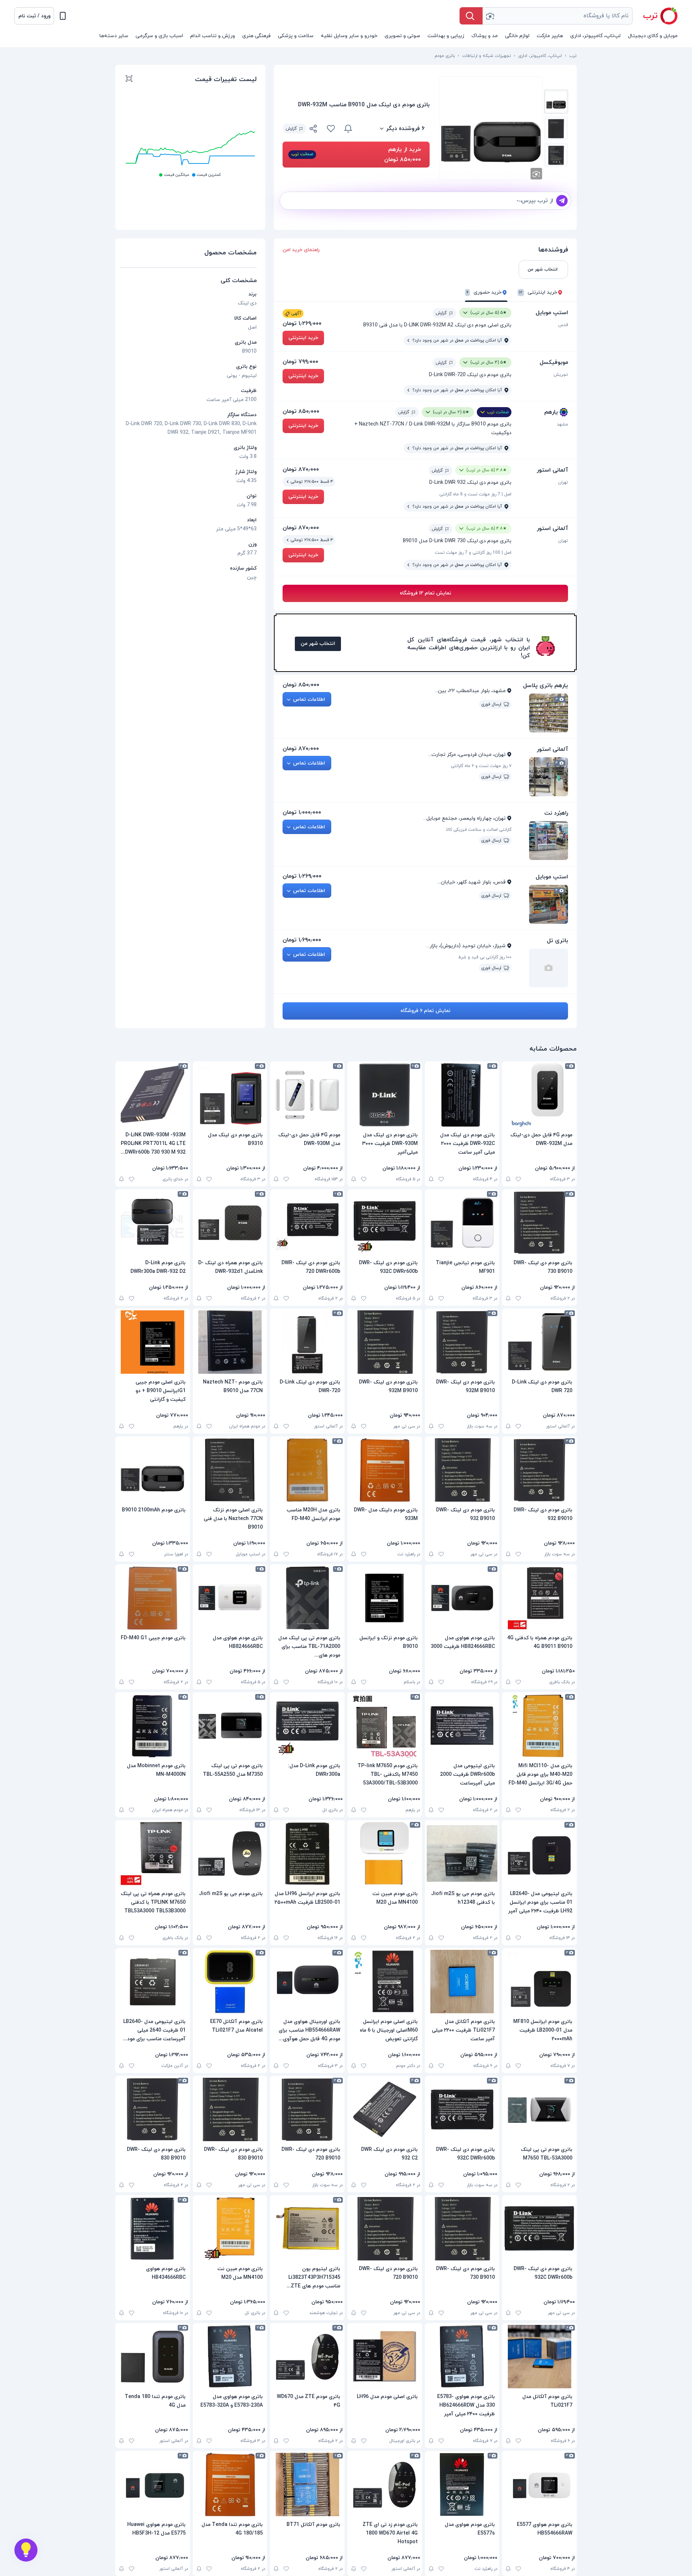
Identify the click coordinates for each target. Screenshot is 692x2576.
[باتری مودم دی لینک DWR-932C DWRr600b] (385, 1223)
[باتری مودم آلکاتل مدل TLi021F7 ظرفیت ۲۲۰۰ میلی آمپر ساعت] (462, 1982)
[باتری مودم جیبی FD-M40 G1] (153, 1598)
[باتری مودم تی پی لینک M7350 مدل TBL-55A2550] (230, 1726)
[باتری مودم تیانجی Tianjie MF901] (462, 1223)
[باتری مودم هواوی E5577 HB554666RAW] (539, 2484)
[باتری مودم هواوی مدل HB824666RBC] (230, 1598)
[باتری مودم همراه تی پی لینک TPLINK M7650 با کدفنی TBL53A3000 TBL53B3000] (153, 1854)
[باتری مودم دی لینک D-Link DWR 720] (539, 1342)
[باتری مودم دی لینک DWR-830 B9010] (230, 2109)
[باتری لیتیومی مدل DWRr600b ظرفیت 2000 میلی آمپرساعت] (462, 1726)
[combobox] (558, 16)
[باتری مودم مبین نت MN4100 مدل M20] (385, 1854)
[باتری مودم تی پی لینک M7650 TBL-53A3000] (539, 2109)
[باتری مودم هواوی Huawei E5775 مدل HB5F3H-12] (153, 2484)
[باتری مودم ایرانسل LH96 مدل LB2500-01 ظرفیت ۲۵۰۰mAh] (307, 1854)
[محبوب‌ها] (331, 129)
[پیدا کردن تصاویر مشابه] (536, 174)
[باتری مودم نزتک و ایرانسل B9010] (385, 1598)
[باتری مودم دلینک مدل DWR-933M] (385, 1470)
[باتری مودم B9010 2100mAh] (153, 1470)
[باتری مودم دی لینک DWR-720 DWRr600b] (307, 1223)
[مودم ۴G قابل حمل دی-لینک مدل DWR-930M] (307, 1095)
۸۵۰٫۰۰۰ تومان (301, 411)
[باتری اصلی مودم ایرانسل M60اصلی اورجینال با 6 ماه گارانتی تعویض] (385, 1982)
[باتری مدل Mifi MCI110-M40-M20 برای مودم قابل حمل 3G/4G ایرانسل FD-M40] (539, 1726)
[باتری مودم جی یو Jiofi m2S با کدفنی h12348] (462, 1854)
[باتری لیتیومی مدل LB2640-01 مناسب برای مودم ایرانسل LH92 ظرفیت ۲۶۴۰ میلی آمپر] (539, 1854)
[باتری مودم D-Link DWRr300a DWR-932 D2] (153, 1223)
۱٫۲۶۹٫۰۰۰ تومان (302, 324)
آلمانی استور (552, 470)
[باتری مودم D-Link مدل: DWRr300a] (307, 1726)
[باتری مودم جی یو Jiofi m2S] (230, 1854)
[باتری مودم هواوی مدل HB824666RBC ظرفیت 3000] (462, 1598)
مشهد (562, 424)
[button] (34, 16)
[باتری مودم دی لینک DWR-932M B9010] (462, 1342)
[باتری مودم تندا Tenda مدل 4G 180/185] (230, 2484)
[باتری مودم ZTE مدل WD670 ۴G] (307, 2357)
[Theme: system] (63, 16)
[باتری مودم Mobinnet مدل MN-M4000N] (153, 1726)
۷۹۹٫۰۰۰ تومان (300, 362)
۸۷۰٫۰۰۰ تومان (301, 469)
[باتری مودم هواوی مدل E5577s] (462, 2484)
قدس (563, 325)
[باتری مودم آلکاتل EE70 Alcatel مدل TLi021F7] (230, 1982)
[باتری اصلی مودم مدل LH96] (385, 2357)
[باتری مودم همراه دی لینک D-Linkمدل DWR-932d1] (230, 1223)
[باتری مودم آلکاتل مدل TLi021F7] (539, 2357)
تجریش (561, 375)
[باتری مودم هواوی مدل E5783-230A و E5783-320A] (230, 2357)
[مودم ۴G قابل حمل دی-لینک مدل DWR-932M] (539, 1095)
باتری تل (557, 941)
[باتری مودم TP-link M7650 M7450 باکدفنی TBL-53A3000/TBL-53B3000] (385, 1726)
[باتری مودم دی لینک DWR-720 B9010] (307, 2109)
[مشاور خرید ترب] (26, 2550)
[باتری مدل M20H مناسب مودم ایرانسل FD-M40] (307, 1470)
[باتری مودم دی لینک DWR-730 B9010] (539, 1223)
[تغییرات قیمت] (348, 129)
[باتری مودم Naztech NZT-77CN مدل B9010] (230, 1342)
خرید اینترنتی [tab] (538, 293)
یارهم (551, 412)
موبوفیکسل (554, 362)
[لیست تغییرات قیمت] (129, 80)
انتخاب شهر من (318, 644)
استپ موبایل (552, 313)
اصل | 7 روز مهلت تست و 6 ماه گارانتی (475, 494)
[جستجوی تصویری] (490, 16)
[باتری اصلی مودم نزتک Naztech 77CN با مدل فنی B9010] (230, 1470)
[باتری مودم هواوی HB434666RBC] (153, 2229)
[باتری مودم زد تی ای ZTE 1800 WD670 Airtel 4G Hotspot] (385, 2484)
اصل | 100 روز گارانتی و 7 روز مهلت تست (473, 553)
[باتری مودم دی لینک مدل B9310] (230, 1095)
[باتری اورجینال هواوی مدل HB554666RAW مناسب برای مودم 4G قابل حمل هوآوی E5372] (307, 1982)
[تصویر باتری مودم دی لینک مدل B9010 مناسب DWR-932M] (556, 102)
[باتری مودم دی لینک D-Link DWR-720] (307, 1342)
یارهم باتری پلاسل (545, 686)
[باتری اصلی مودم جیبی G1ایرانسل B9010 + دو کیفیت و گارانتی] (153, 1342)
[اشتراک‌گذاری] (314, 130)
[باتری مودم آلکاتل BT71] (307, 2484)
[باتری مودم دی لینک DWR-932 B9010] (539, 1470)
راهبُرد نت (556, 813)
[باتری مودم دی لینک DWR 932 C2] (385, 2109)
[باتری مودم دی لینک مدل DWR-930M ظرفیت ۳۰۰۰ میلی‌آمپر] (385, 1095)
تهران (563, 482)
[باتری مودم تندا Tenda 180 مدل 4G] (153, 2357)
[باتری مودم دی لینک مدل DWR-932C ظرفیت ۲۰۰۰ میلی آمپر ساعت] (462, 1095)
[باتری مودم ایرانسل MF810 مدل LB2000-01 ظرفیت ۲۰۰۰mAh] (539, 1982)
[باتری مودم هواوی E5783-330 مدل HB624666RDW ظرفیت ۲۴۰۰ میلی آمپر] (462, 2357)
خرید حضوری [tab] (484, 293)
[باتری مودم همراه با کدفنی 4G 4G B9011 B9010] (539, 1598)
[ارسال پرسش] (562, 201)
